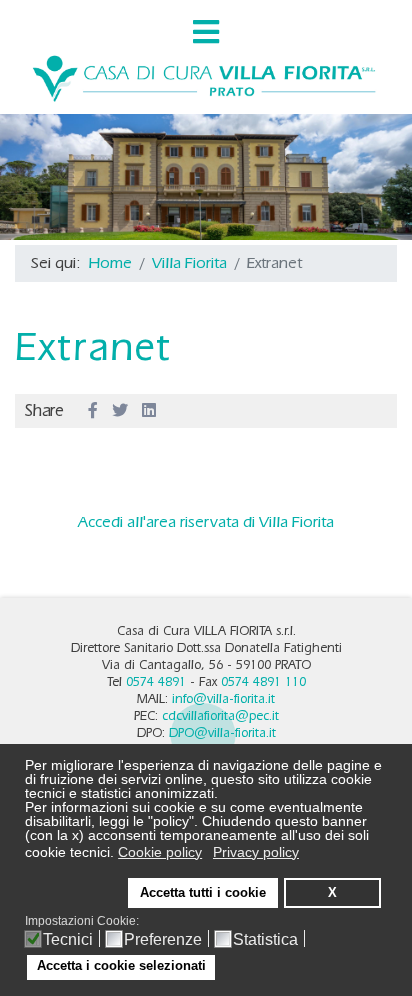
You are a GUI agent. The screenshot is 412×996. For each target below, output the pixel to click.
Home (110, 262)
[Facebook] (93, 411)
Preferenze (163, 940)
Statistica (265, 940)
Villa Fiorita (189, 262)
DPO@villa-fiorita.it (222, 732)
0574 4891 (156, 681)
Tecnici (68, 940)
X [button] (332, 893)
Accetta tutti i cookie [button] (203, 893)
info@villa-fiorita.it (223, 698)
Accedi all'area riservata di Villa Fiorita (206, 521)
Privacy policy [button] (256, 852)
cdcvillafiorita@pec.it (220, 715)
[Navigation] (206, 32)
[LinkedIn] (149, 411)
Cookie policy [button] (160, 852)
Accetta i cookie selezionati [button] (121, 966)
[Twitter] (120, 411)
